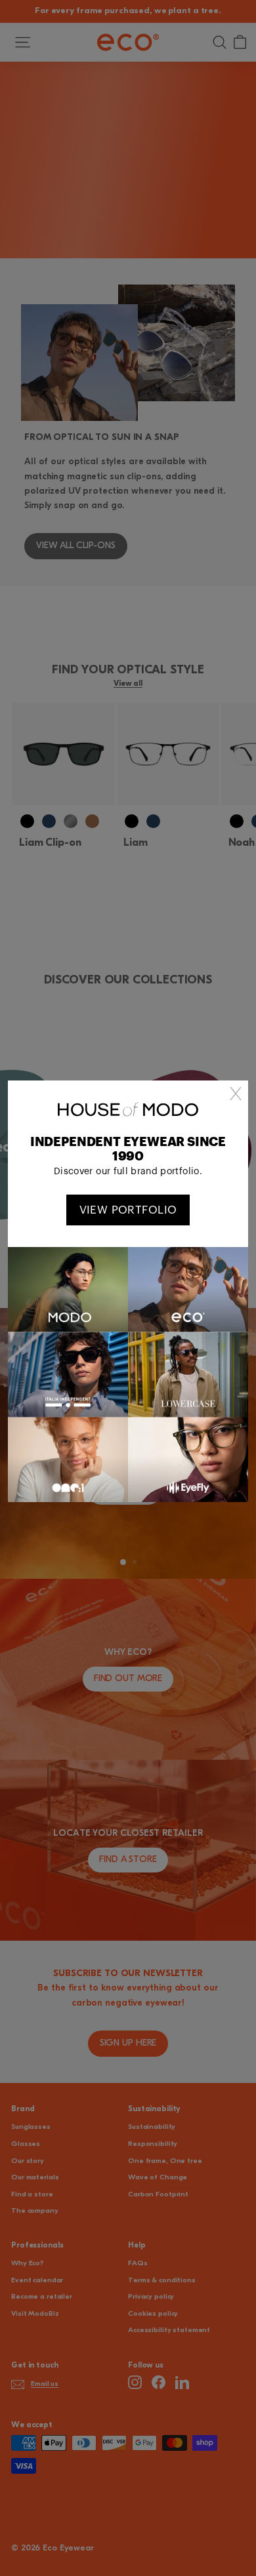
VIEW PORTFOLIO (128, 1210)
